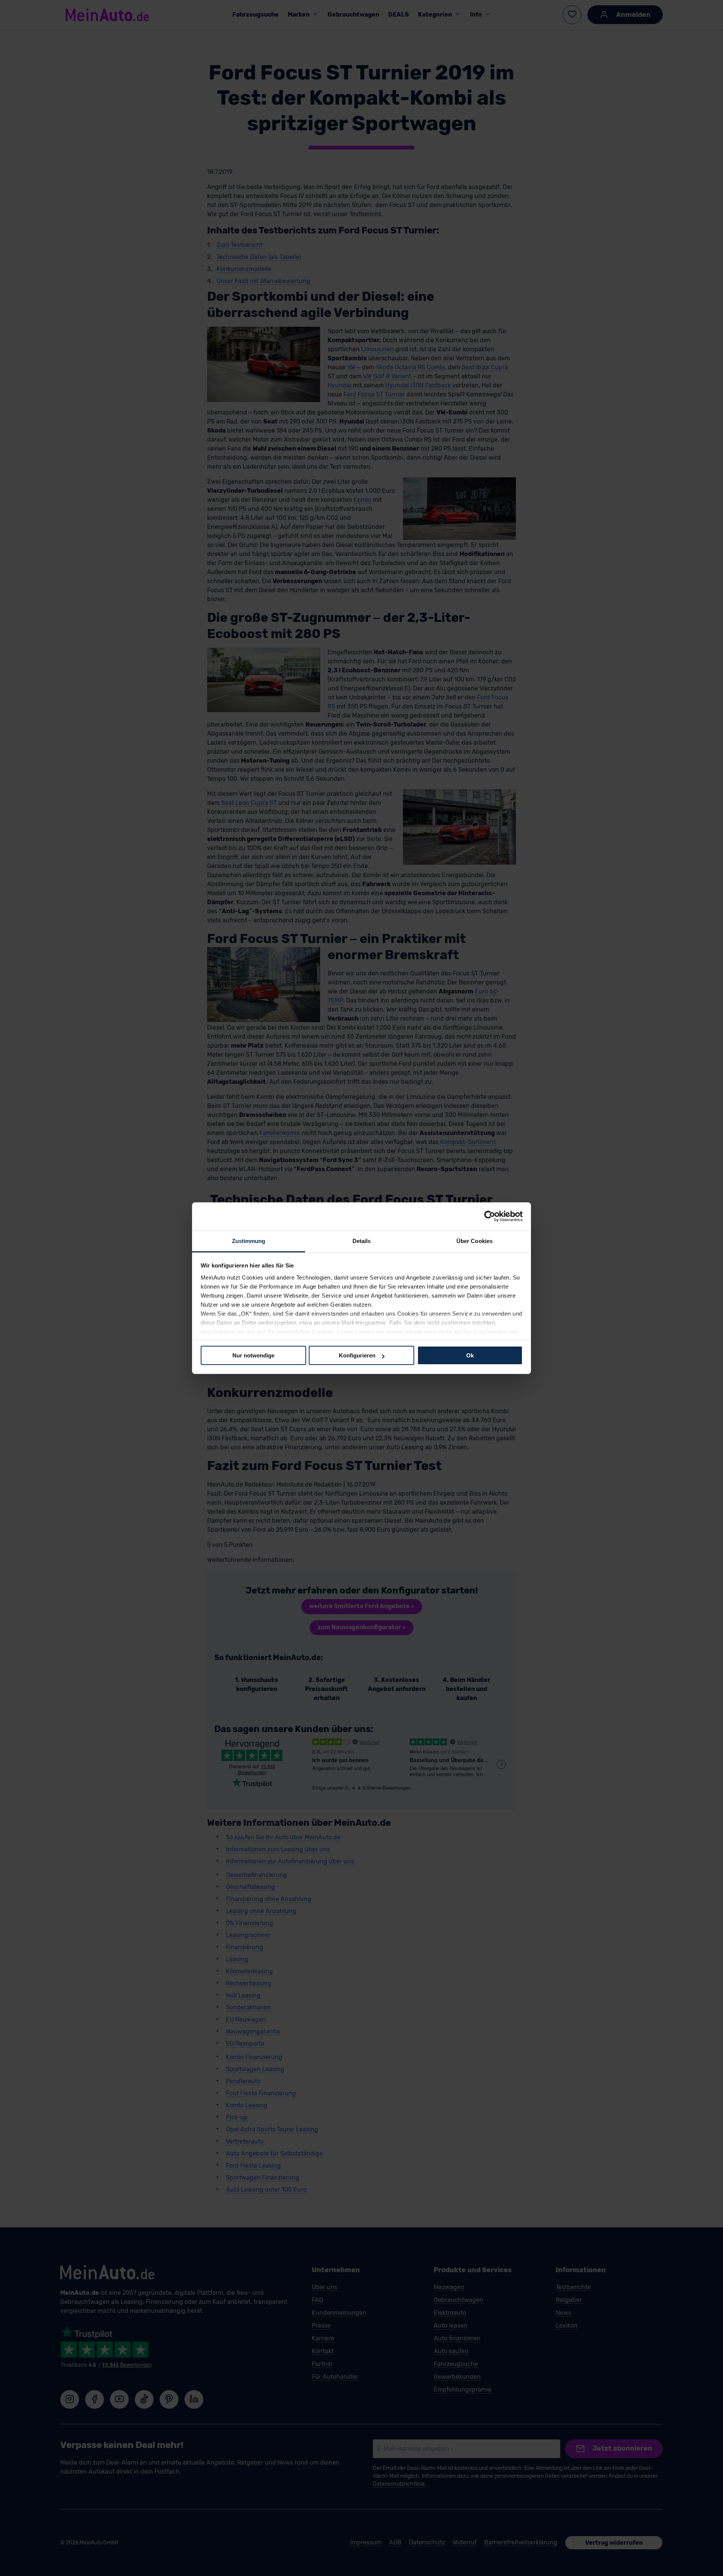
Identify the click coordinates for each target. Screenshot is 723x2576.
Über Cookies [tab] (474, 1241)
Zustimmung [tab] (249, 1241)
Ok (470, 1355)
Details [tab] (362, 1241)
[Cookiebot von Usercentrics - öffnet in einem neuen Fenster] (490, 1216)
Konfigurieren (357, 1355)
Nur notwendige (253, 1355)
